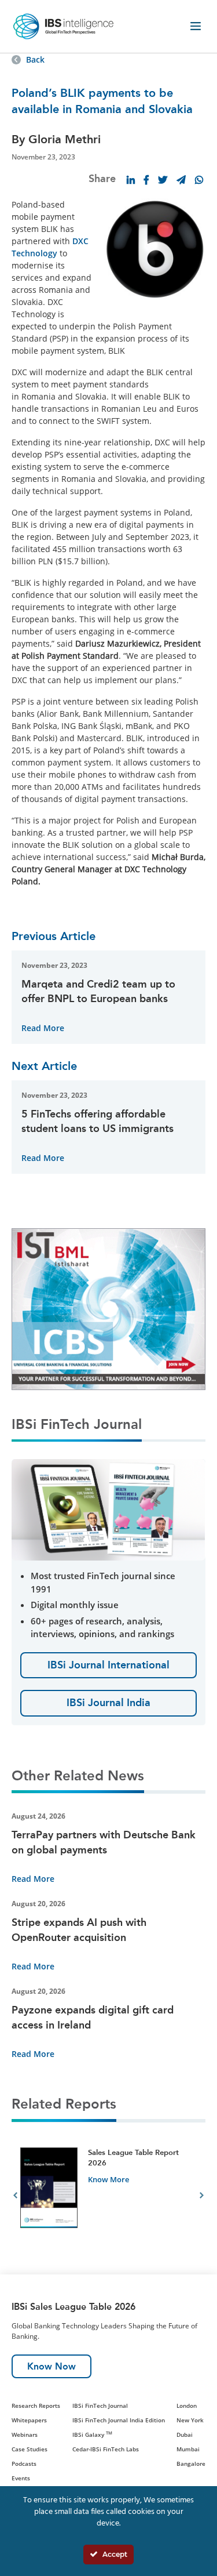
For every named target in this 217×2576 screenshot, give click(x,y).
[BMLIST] (108, 1308)
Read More (43, 1028)
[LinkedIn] (131, 180)
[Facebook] (146, 180)
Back (35, 59)
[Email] (181, 180)
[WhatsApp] (199, 180)
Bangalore (191, 2463)
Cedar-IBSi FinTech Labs (106, 2449)
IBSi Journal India (108, 1703)
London (187, 2406)
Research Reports (36, 2406)
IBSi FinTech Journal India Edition (119, 2420)
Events (21, 2478)
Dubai (185, 2434)
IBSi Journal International (108, 1665)
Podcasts (24, 2463)
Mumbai (188, 2449)
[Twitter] (163, 180)
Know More (108, 2179)
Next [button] (202, 2197)
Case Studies (30, 2449)
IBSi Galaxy (92, 2434)
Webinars (25, 2434)
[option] (108, 2197)
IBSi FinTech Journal (100, 2406)
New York (190, 2420)
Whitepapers (29, 2420)
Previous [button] (15, 2197)
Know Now (52, 2366)
